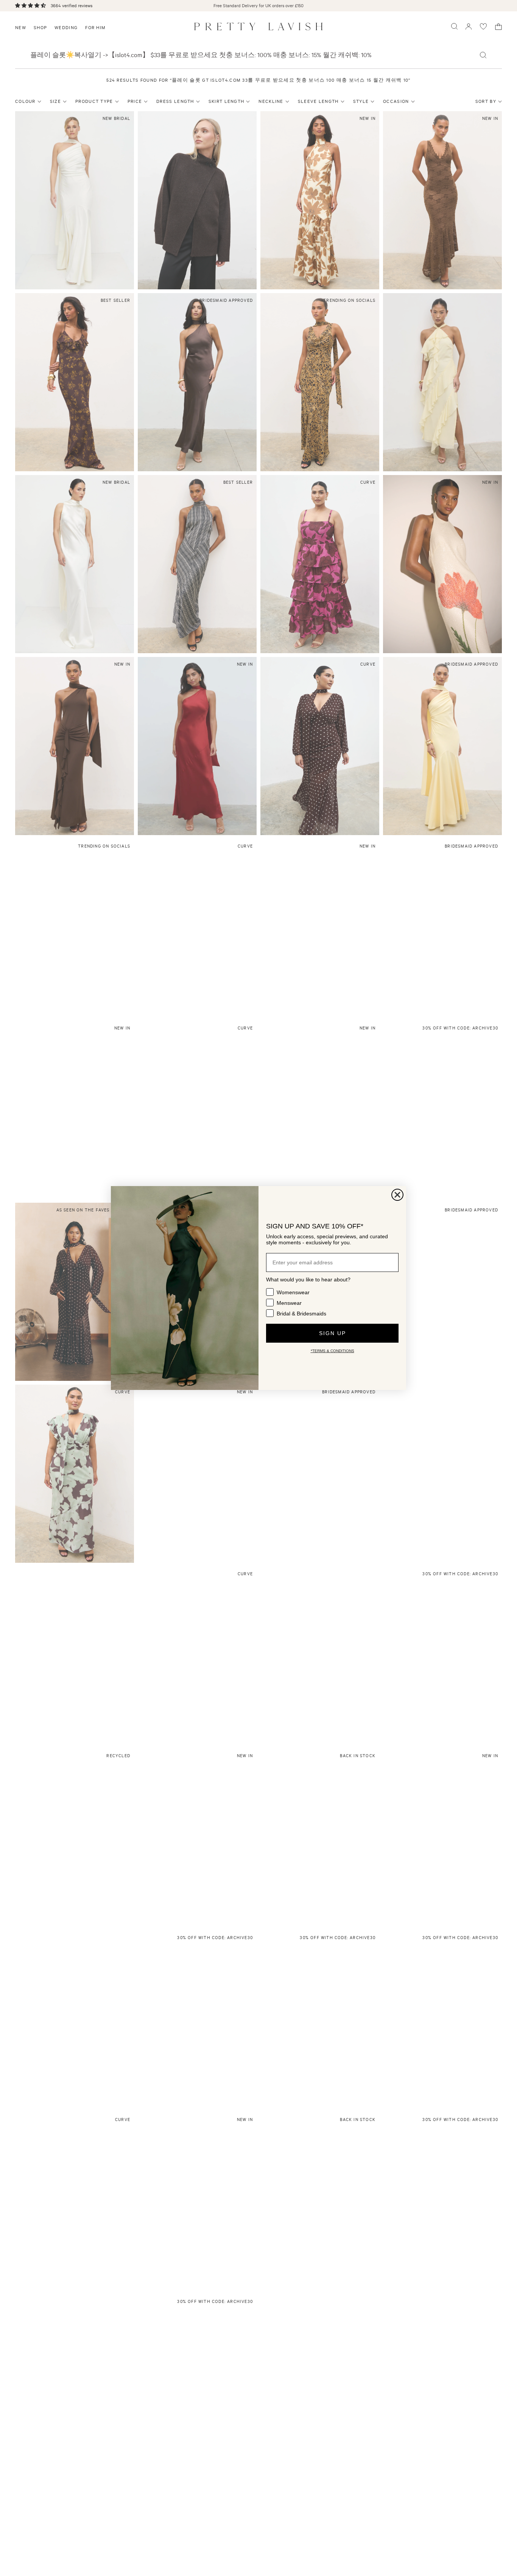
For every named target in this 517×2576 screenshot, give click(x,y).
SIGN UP (332, 1333)
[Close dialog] (397, 1195)
